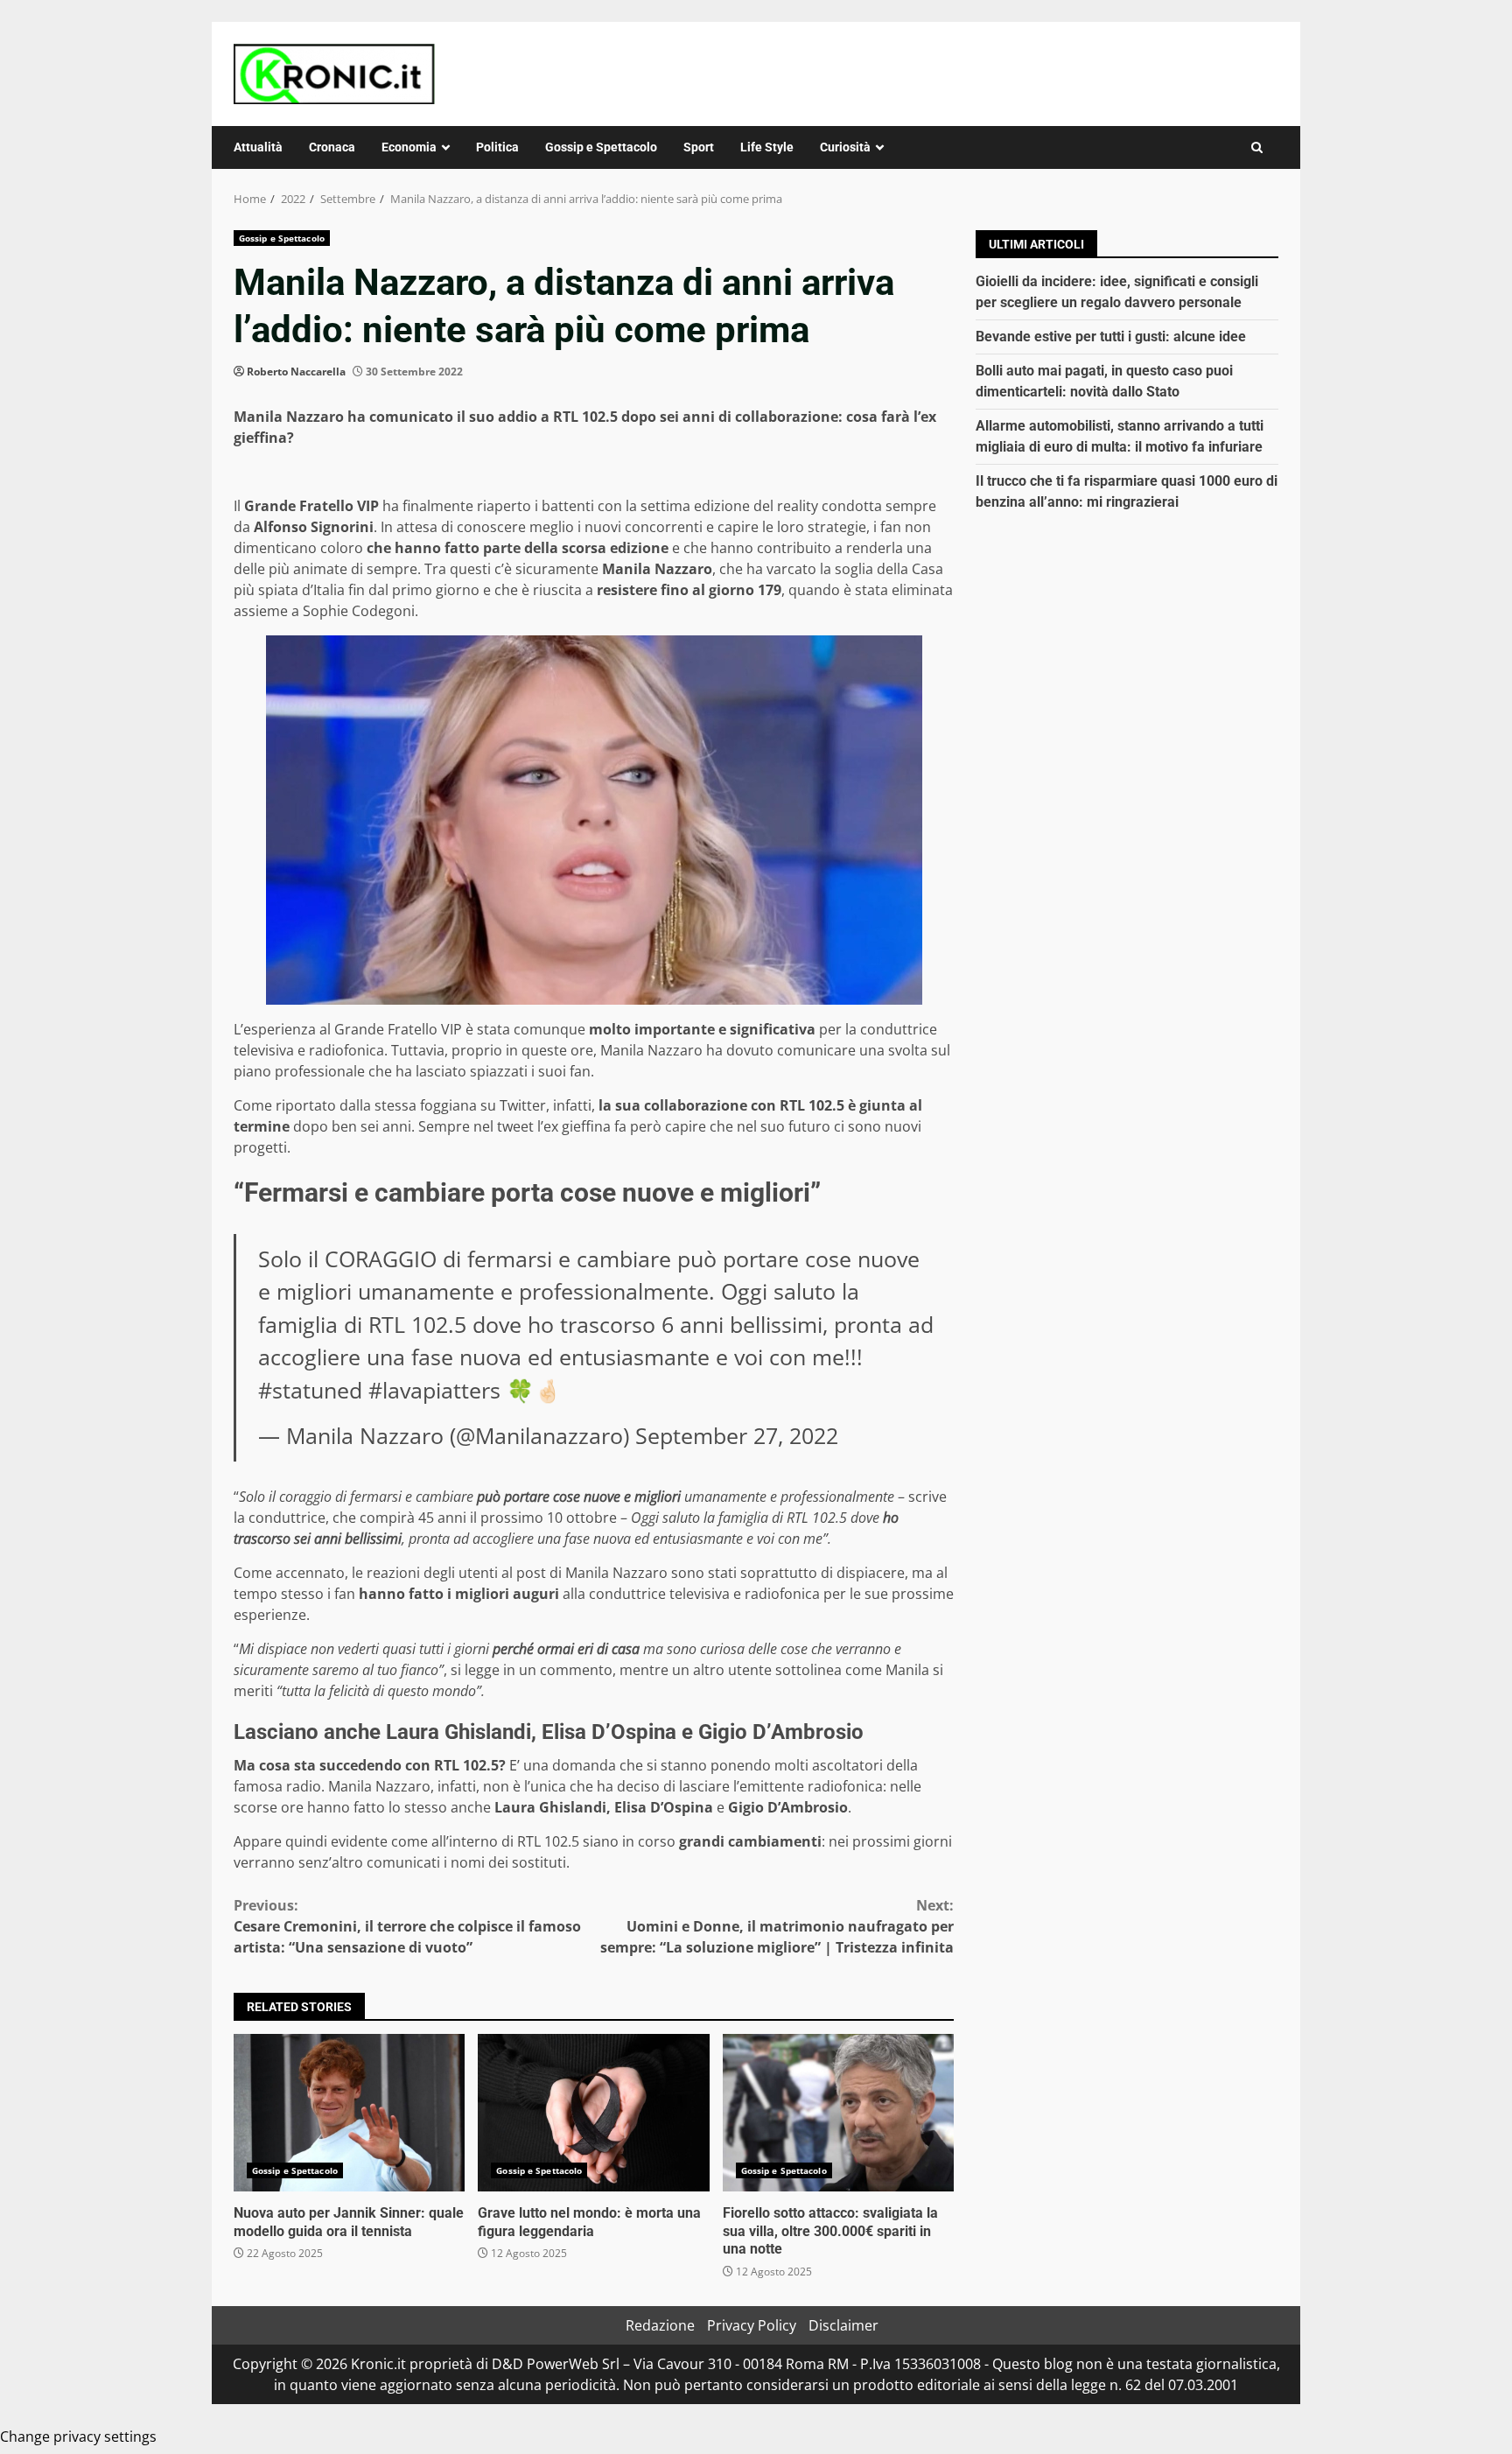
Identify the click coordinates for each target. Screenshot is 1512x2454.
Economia (409, 147)
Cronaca (332, 147)
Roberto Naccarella (296, 372)
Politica (497, 147)
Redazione (660, 2325)
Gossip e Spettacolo (601, 147)
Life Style (767, 147)
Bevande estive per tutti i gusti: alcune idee (1111, 337)
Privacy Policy (752, 2325)
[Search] (1257, 147)
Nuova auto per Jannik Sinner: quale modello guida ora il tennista (349, 2113)
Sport (699, 147)
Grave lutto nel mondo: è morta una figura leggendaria (593, 2113)
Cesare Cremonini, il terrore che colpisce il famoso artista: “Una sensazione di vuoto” (407, 1926)
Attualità (258, 147)
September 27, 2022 (737, 1435)
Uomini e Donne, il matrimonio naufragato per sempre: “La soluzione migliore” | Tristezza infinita (777, 1926)
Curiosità (845, 147)
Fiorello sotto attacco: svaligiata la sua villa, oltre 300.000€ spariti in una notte (838, 2113)
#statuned (310, 1390)
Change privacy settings (78, 2436)
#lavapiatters (434, 1390)
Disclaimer (843, 2325)
